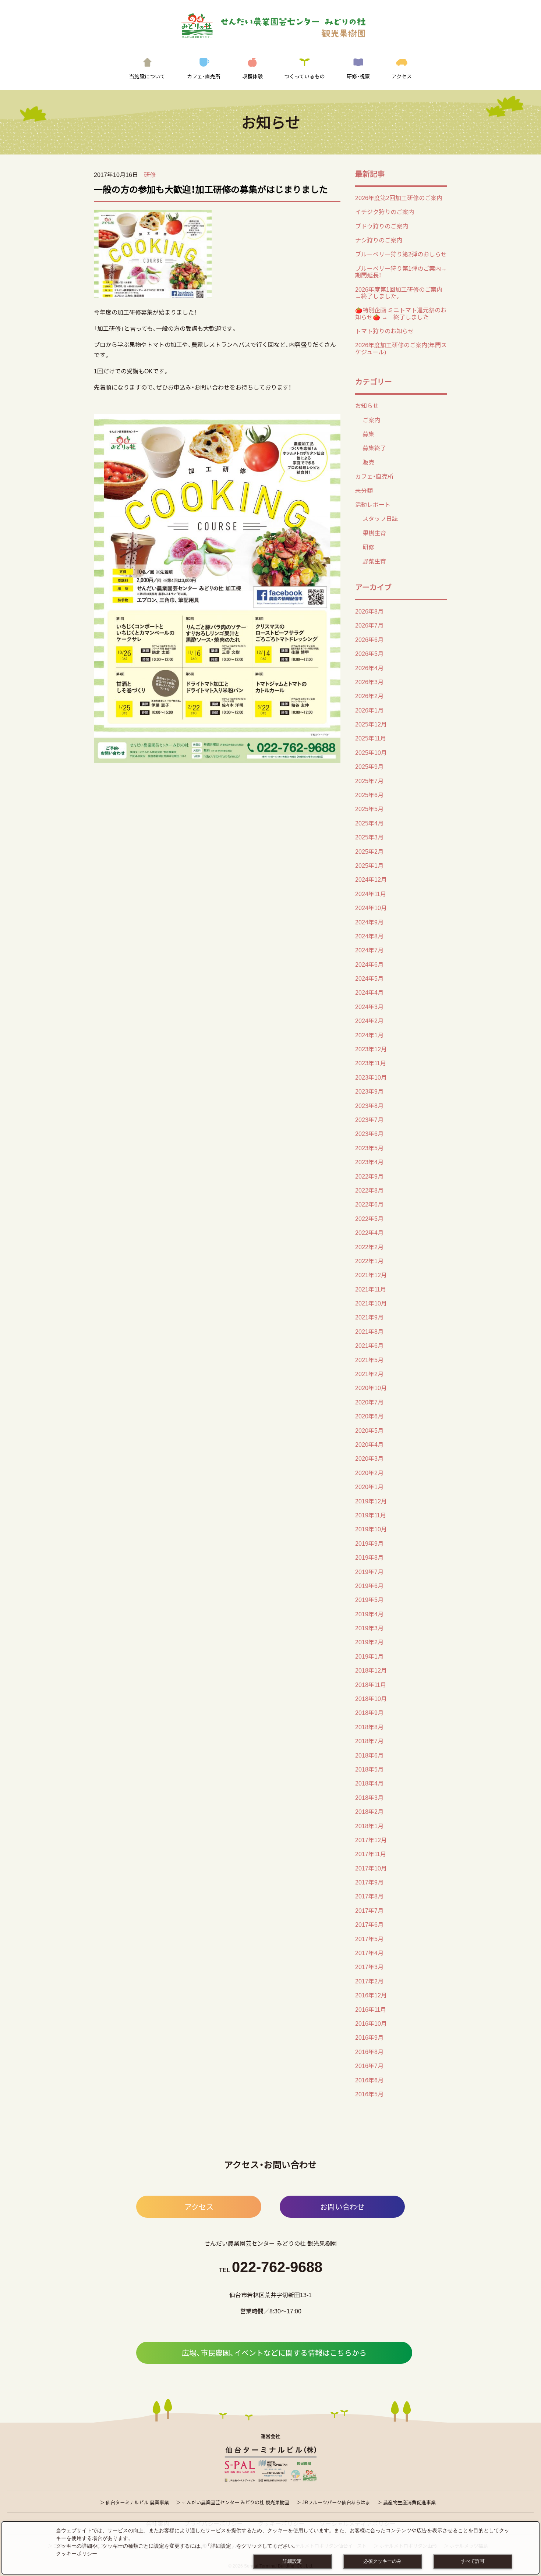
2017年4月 (369, 1953)
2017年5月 (369, 1939)
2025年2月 (369, 851)
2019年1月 (369, 1656)
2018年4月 (369, 1783)
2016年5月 (369, 2094)
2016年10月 (371, 2023)
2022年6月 (369, 1204)
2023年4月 (369, 1162)
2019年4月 (369, 1614)
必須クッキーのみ (382, 2561)
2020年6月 (369, 1416)
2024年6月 (369, 964)
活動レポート (373, 504)
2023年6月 (369, 1133)
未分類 (364, 490)
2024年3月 (369, 1006)
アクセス (199, 2207)
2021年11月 (371, 1289)
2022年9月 (369, 1176)
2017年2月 (369, 1981)
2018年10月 (371, 1698)
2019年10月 (371, 1529)
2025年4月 (369, 823)
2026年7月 (369, 625)
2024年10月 (371, 907)
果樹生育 (374, 533)
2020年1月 (369, 1486)
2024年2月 (369, 1020)
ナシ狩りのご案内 (379, 240)
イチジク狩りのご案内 (385, 212)
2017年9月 (369, 1882)
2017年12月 (371, 1840)
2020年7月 (369, 1402)
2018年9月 (369, 1712)
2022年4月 (369, 1232)
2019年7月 (369, 1571)
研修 (150, 174)
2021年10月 (371, 1303)
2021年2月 (369, 1374)
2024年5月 (369, 978)
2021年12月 (371, 1275)
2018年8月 (369, 1727)
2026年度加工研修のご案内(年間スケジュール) (401, 348)
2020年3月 (369, 1458)
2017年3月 (369, 1966)
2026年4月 (369, 668)
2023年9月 (369, 1091)
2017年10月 (371, 1868)
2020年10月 (371, 1388)
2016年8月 (369, 2051)
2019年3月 (369, 1628)
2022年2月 (369, 1247)
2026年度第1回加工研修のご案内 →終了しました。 (399, 292)
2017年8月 (369, 1896)
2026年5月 (369, 653)
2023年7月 (369, 1119)
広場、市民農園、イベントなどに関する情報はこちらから (274, 2353)
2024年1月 (369, 1035)
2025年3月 (369, 837)
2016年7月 (369, 2065)
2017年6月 (369, 1924)
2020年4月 (369, 1444)
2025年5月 (369, 809)
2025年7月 (369, 781)
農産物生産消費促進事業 (409, 2502)
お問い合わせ (342, 2207)
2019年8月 (369, 1557)
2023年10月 (371, 1077)
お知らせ (367, 405)
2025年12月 (371, 724)
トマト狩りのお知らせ (385, 331)
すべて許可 (473, 2561)
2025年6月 (369, 795)
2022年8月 (369, 1190)
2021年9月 (369, 1317)
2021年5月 (369, 1360)
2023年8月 (369, 1105)
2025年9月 (369, 766)
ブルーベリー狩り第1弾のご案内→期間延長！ (401, 271)
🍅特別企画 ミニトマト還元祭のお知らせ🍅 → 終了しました (401, 313)
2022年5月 (369, 1218)
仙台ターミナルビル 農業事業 (137, 2502)
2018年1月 (369, 1826)
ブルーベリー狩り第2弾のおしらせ (401, 254)
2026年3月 (369, 682)
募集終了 (374, 448)
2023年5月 (369, 1148)
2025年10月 (371, 752)
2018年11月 (371, 1684)
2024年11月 (371, 893)
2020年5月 (369, 1430)
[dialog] (270, 2548)
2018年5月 (369, 1769)
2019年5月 (369, 1599)
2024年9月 (369, 922)
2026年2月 (369, 696)
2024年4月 (369, 992)
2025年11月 (371, 738)
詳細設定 (292, 2561)
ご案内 (371, 420)
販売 (368, 462)
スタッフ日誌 (380, 518)
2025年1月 (369, 865)
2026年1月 (369, 710)
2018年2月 (369, 1811)
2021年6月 (369, 1345)
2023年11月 (371, 1063)
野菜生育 (374, 561)
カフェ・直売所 (374, 476)
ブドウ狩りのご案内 (382, 226)
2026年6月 (369, 639)
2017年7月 (369, 1910)
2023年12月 (371, 1049)
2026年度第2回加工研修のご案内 (399, 198)
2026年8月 (369, 611)
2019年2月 (369, 1642)
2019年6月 (369, 1585)
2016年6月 (369, 2080)
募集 (368, 434)
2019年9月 (369, 1543)
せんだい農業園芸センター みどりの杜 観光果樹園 (236, 2502)
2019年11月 (371, 1515)
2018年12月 (371, 1670)
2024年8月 (369, 936)
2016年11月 (371, 2009)
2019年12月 (371, 1501)
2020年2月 (369, 1472)
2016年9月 (369, 2037)
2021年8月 (369, 1331)
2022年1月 (369, 1261)
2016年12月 (371, 1995)
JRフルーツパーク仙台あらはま (336, 2502)
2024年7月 (369, 950)
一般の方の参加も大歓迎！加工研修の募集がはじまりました (211, 189)
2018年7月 (369, 1741)
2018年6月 (369, 1755)
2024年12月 (371, 879)
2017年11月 (371, 1854)
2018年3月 (369, 1797)
